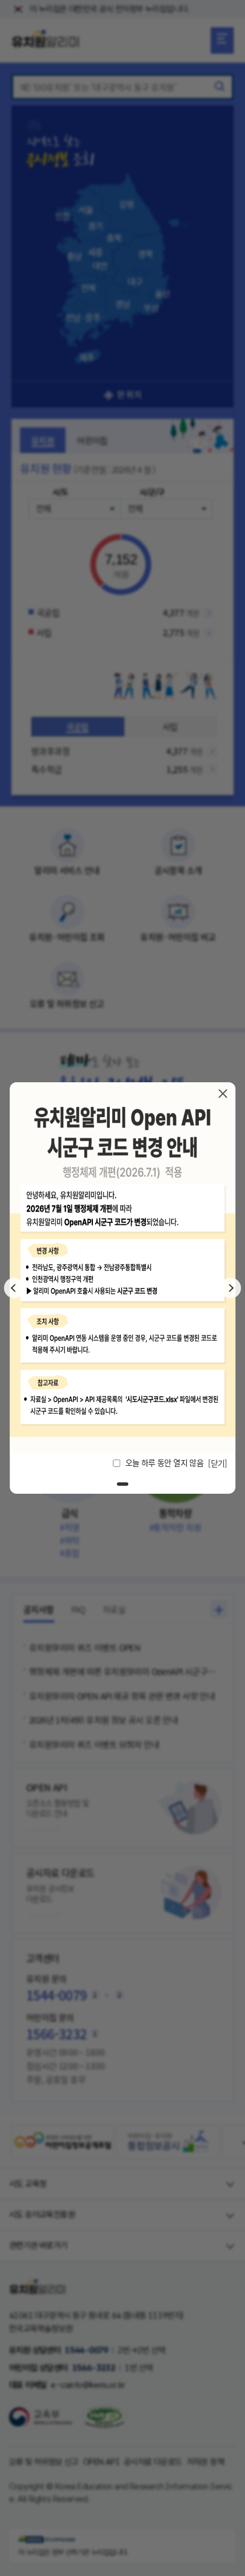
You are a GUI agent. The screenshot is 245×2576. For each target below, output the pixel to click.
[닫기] (223, 1094)
